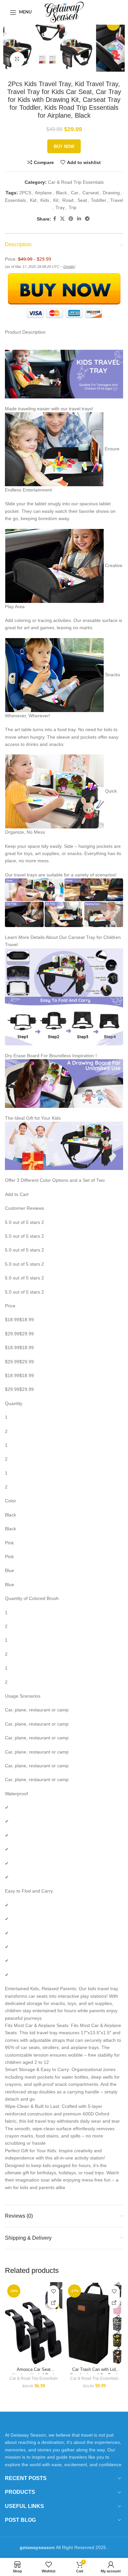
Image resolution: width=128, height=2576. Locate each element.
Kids (45, 200)
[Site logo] (64, 12)
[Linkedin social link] (79, 219)
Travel (117, 200)
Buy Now (64, 146)
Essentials (15, 200)
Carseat (91, 193)
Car (75, 193)
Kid (33, 200)
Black (61, 193)
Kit (56, 200)
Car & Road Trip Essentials (76, 182)
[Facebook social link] (55, 219)
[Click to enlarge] (17, 59)
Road (68, 200)
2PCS (25, 193)
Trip (73, 207)
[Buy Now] (53, 2303)
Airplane (43, 193)
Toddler (99, 200)
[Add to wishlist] (53, 2291)
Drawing (111, 193)
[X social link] (62, 219)
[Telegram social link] (87, 219)
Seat (82, 200)
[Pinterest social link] (71, 219)
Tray (60, 207)
